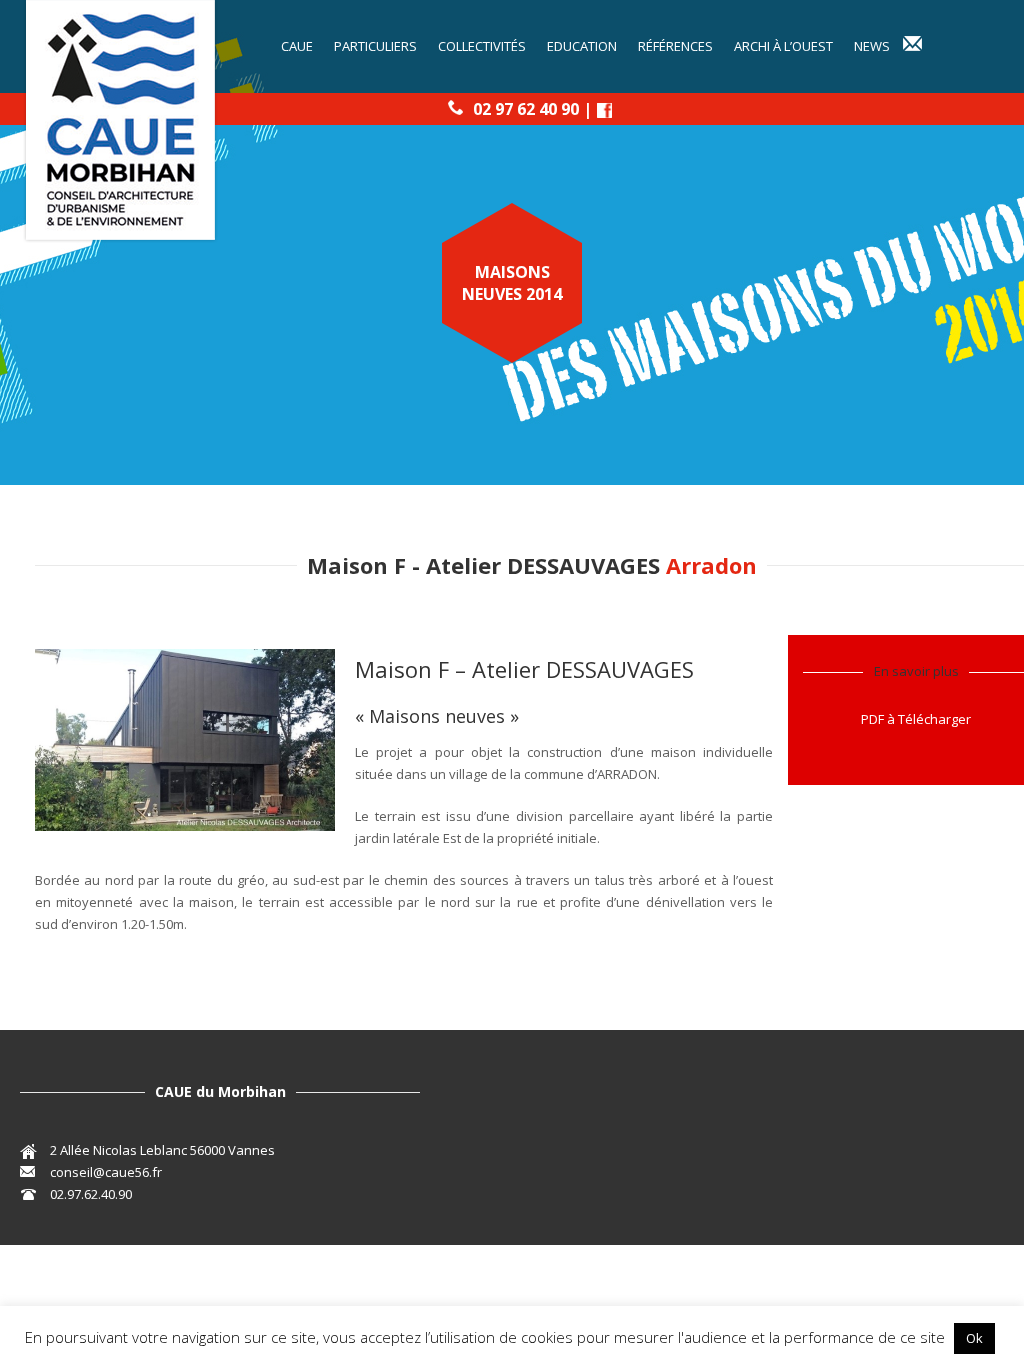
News (872, 46)
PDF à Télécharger (916, 719)
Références (675, 46)
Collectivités (482, 46)
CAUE (297, 46)
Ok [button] (974, 1338)
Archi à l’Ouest (783, 46)
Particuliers (375, 46)
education (582, 46)
